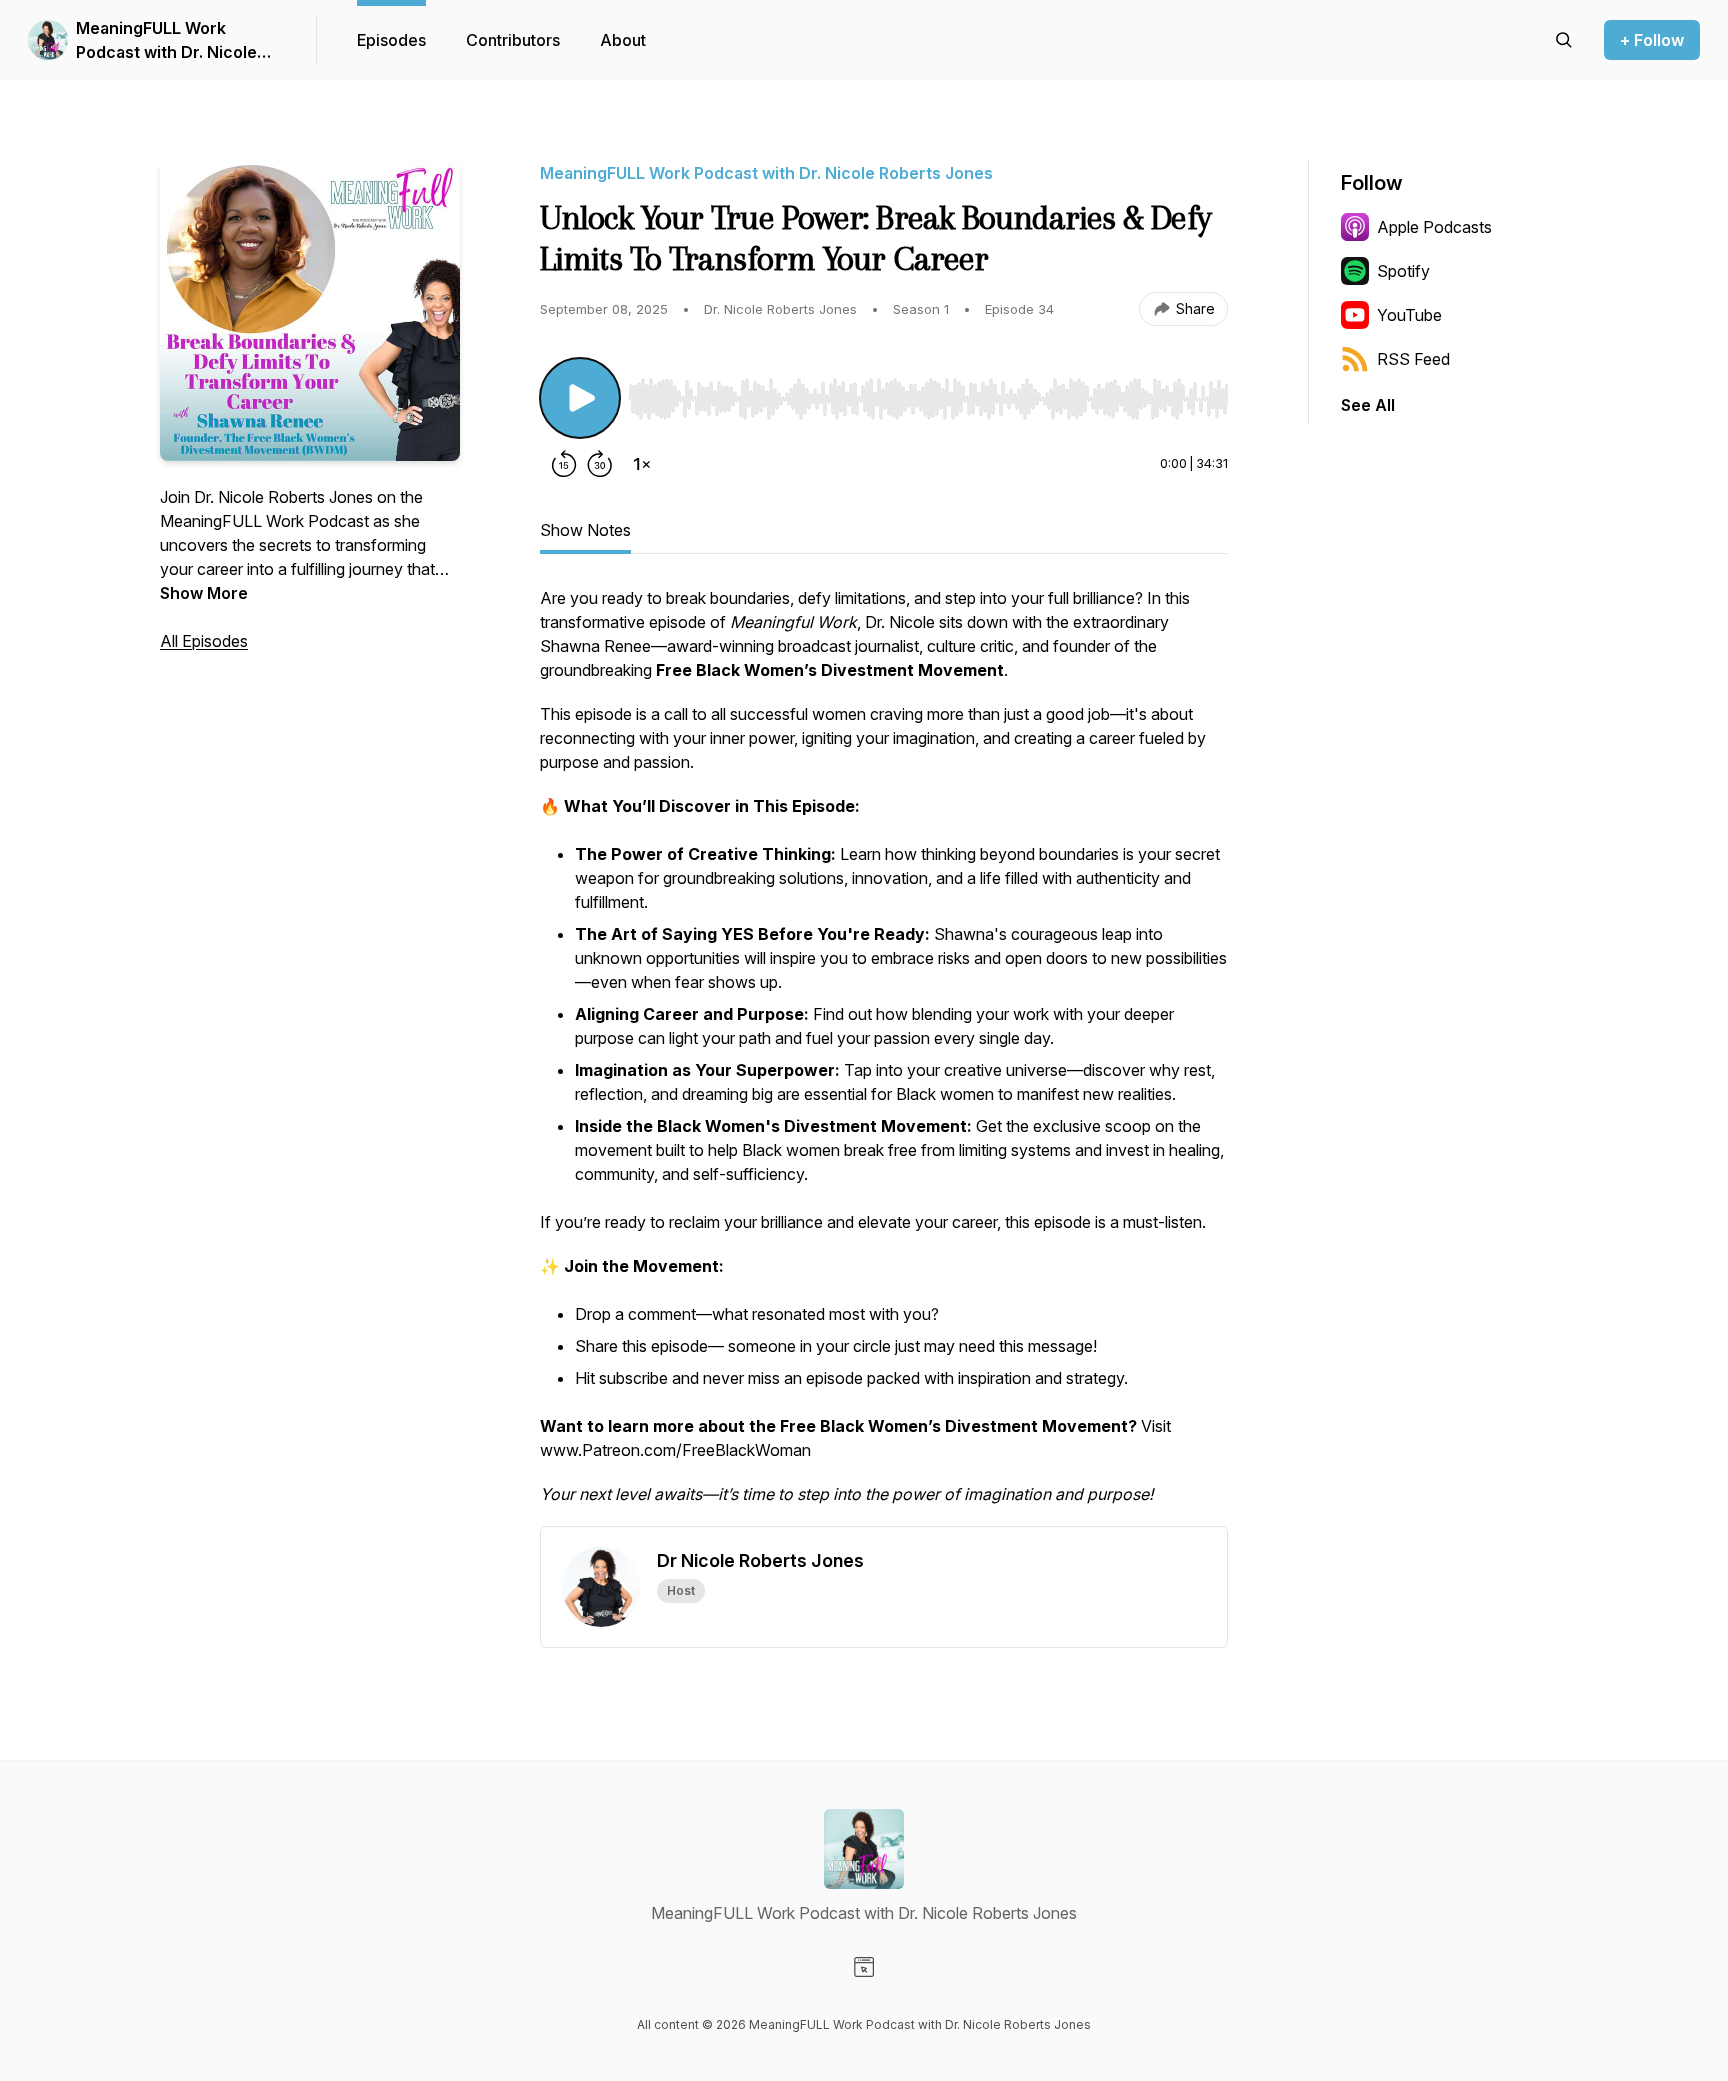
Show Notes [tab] (585, 530)
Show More (204, 593)
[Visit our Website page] (864, 1967)
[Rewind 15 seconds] (564, 464)
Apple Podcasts (1434, 227)
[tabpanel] (884, 1056)
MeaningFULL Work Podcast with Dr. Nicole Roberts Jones (166, 41)
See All (1368, 405)
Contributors (513, 40)
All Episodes (204, 641)
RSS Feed (1413, 359)
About (623, 40)
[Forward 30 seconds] (600, 464)
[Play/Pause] (580, 398)
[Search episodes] (1564, 40)
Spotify (1403, 271)
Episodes (391, 40)
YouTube (1409, 315)
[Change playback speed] (642, 464)
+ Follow (1652, 40)
